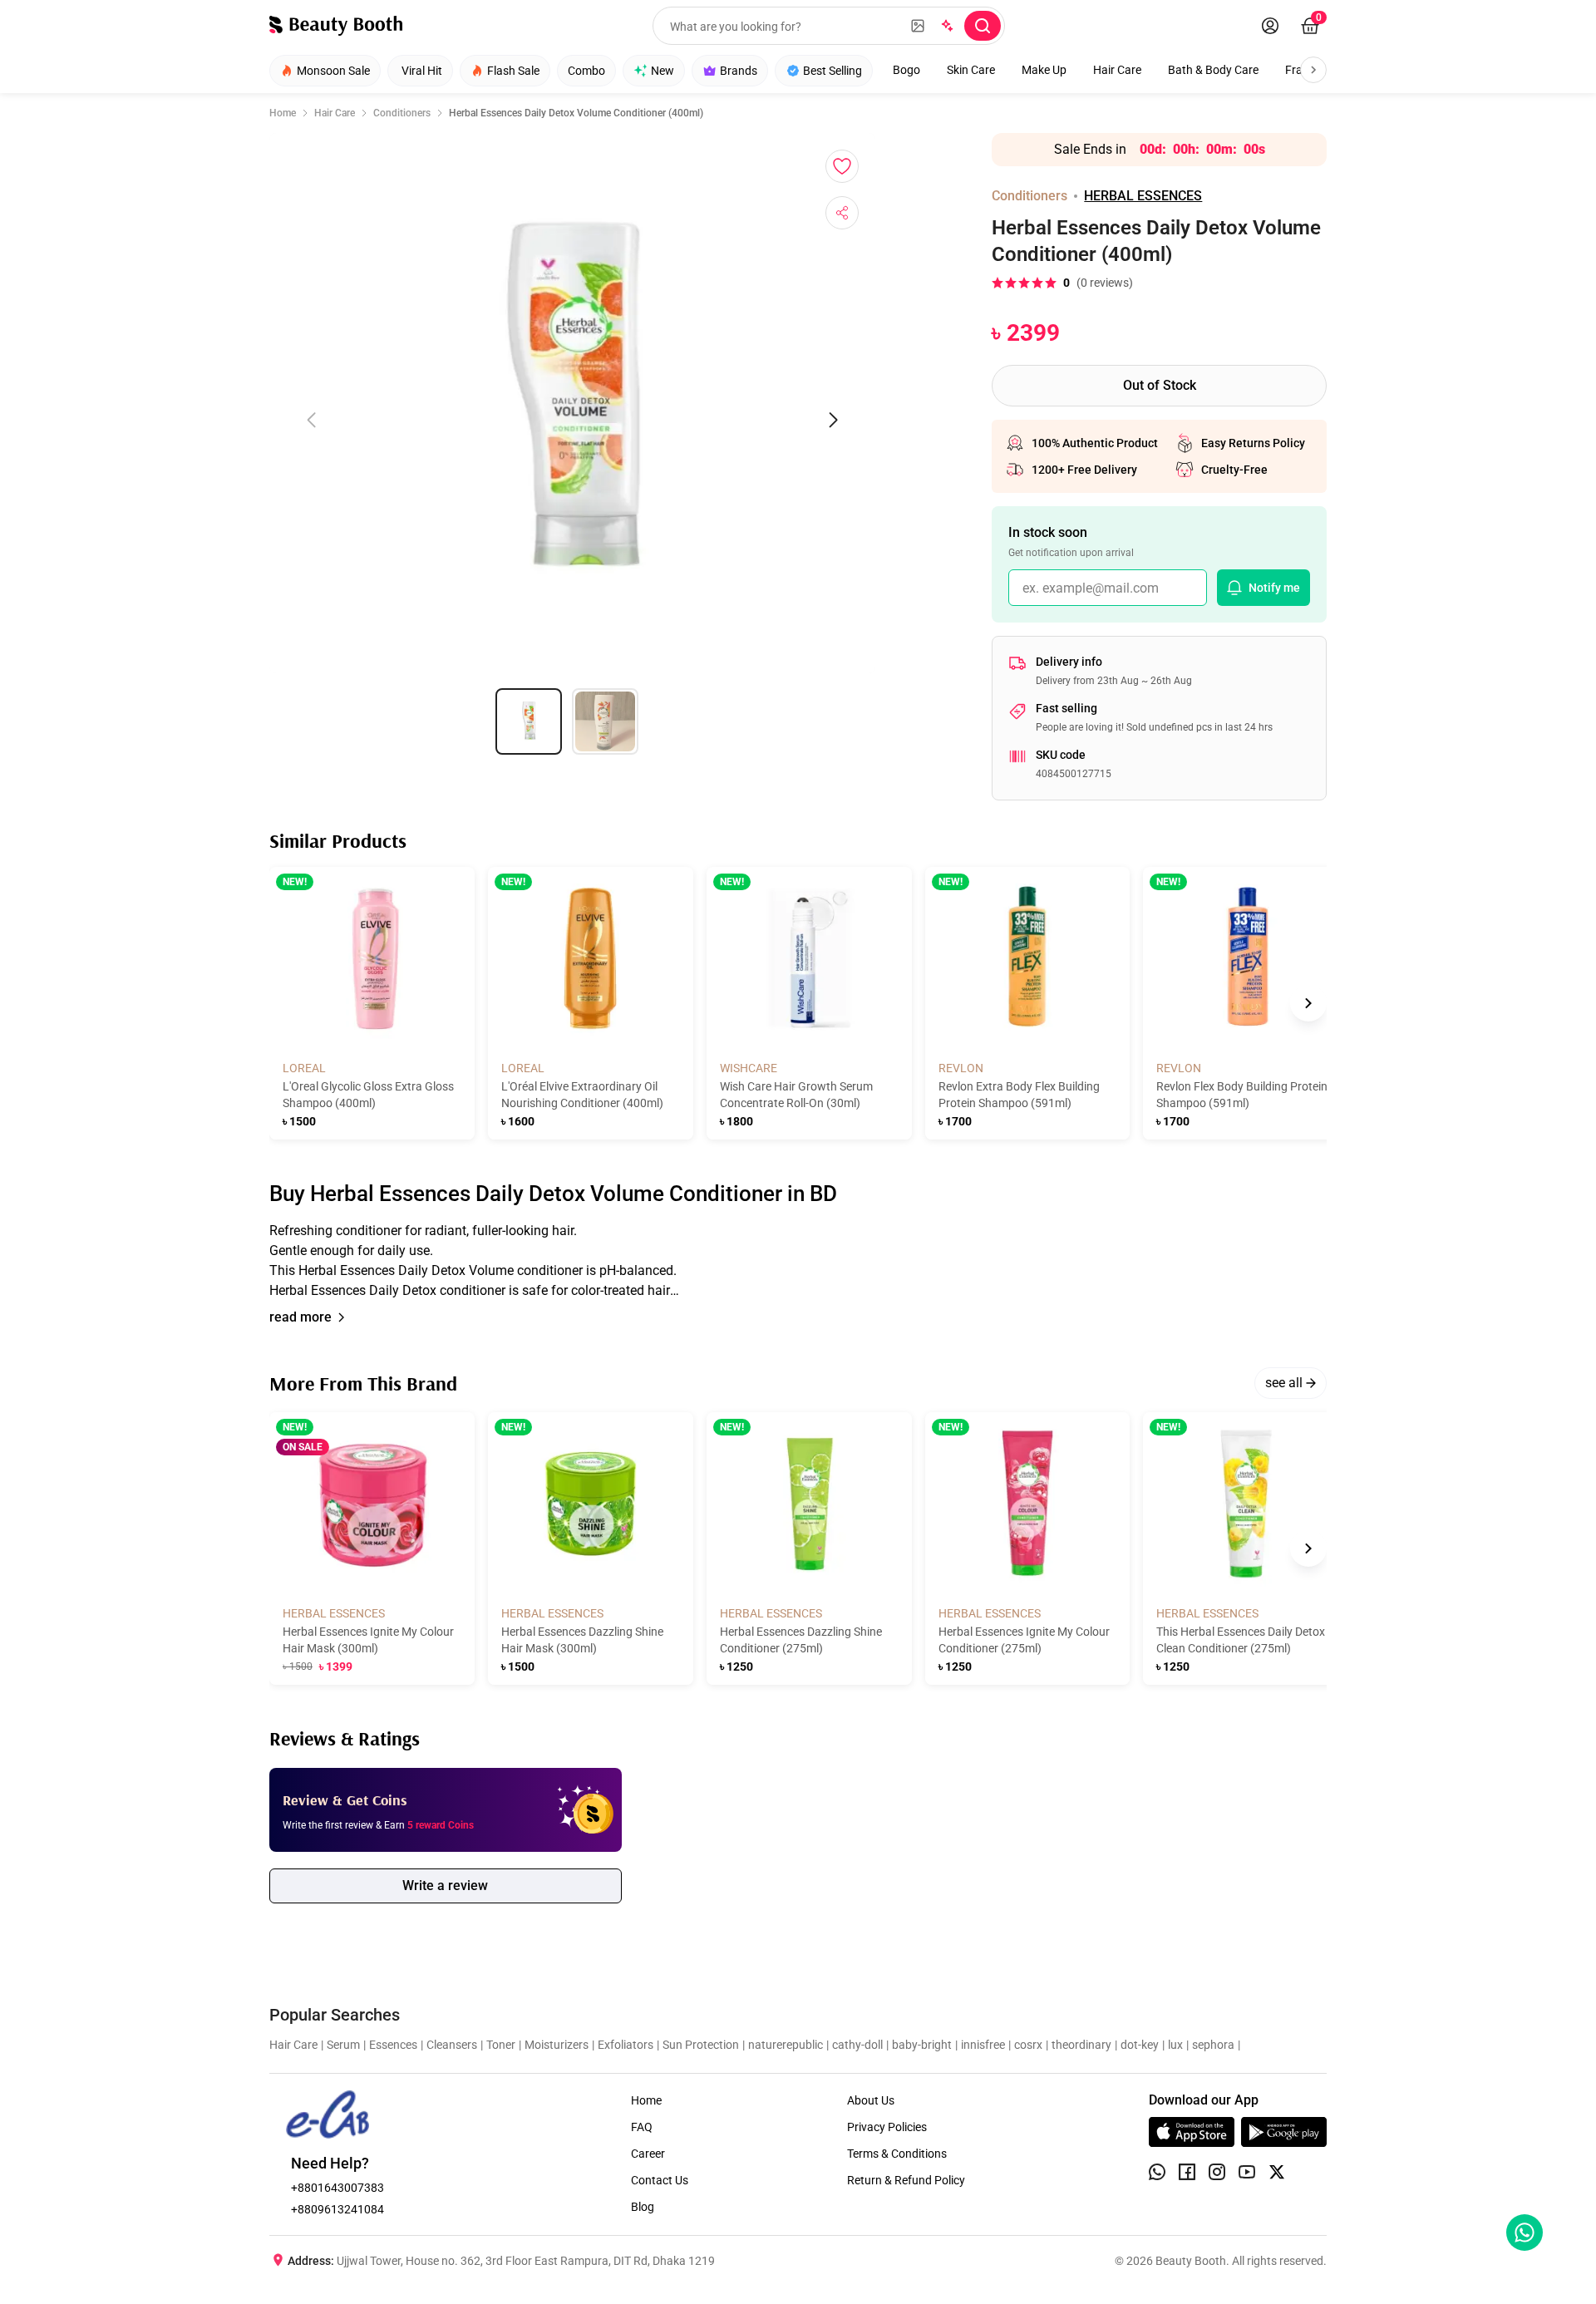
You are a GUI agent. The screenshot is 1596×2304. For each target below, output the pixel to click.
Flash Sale (513, 71)
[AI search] (946, 26)
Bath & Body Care (1213, 70)
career (648, 2154)
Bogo (906, 70)
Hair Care (1117, 70)
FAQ (642, 2127)
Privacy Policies (887, 2127)
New (663, 71)
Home (283, 113)
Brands (739, 71)
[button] (798, 1261)
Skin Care (971, 70)
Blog (643, 2207)
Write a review (445, 1886)
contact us (660, 2180)
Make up (1044, 70)
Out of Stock (1160, 385)
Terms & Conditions (897, 2154)
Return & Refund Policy (906, 2180)
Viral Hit (422, 71)
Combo (586, 71)
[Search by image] (918, 26)
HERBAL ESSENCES (1143, 196)
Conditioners (402, 113)
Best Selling (832, 71)
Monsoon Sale (333, 71)
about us (871, 2100)
